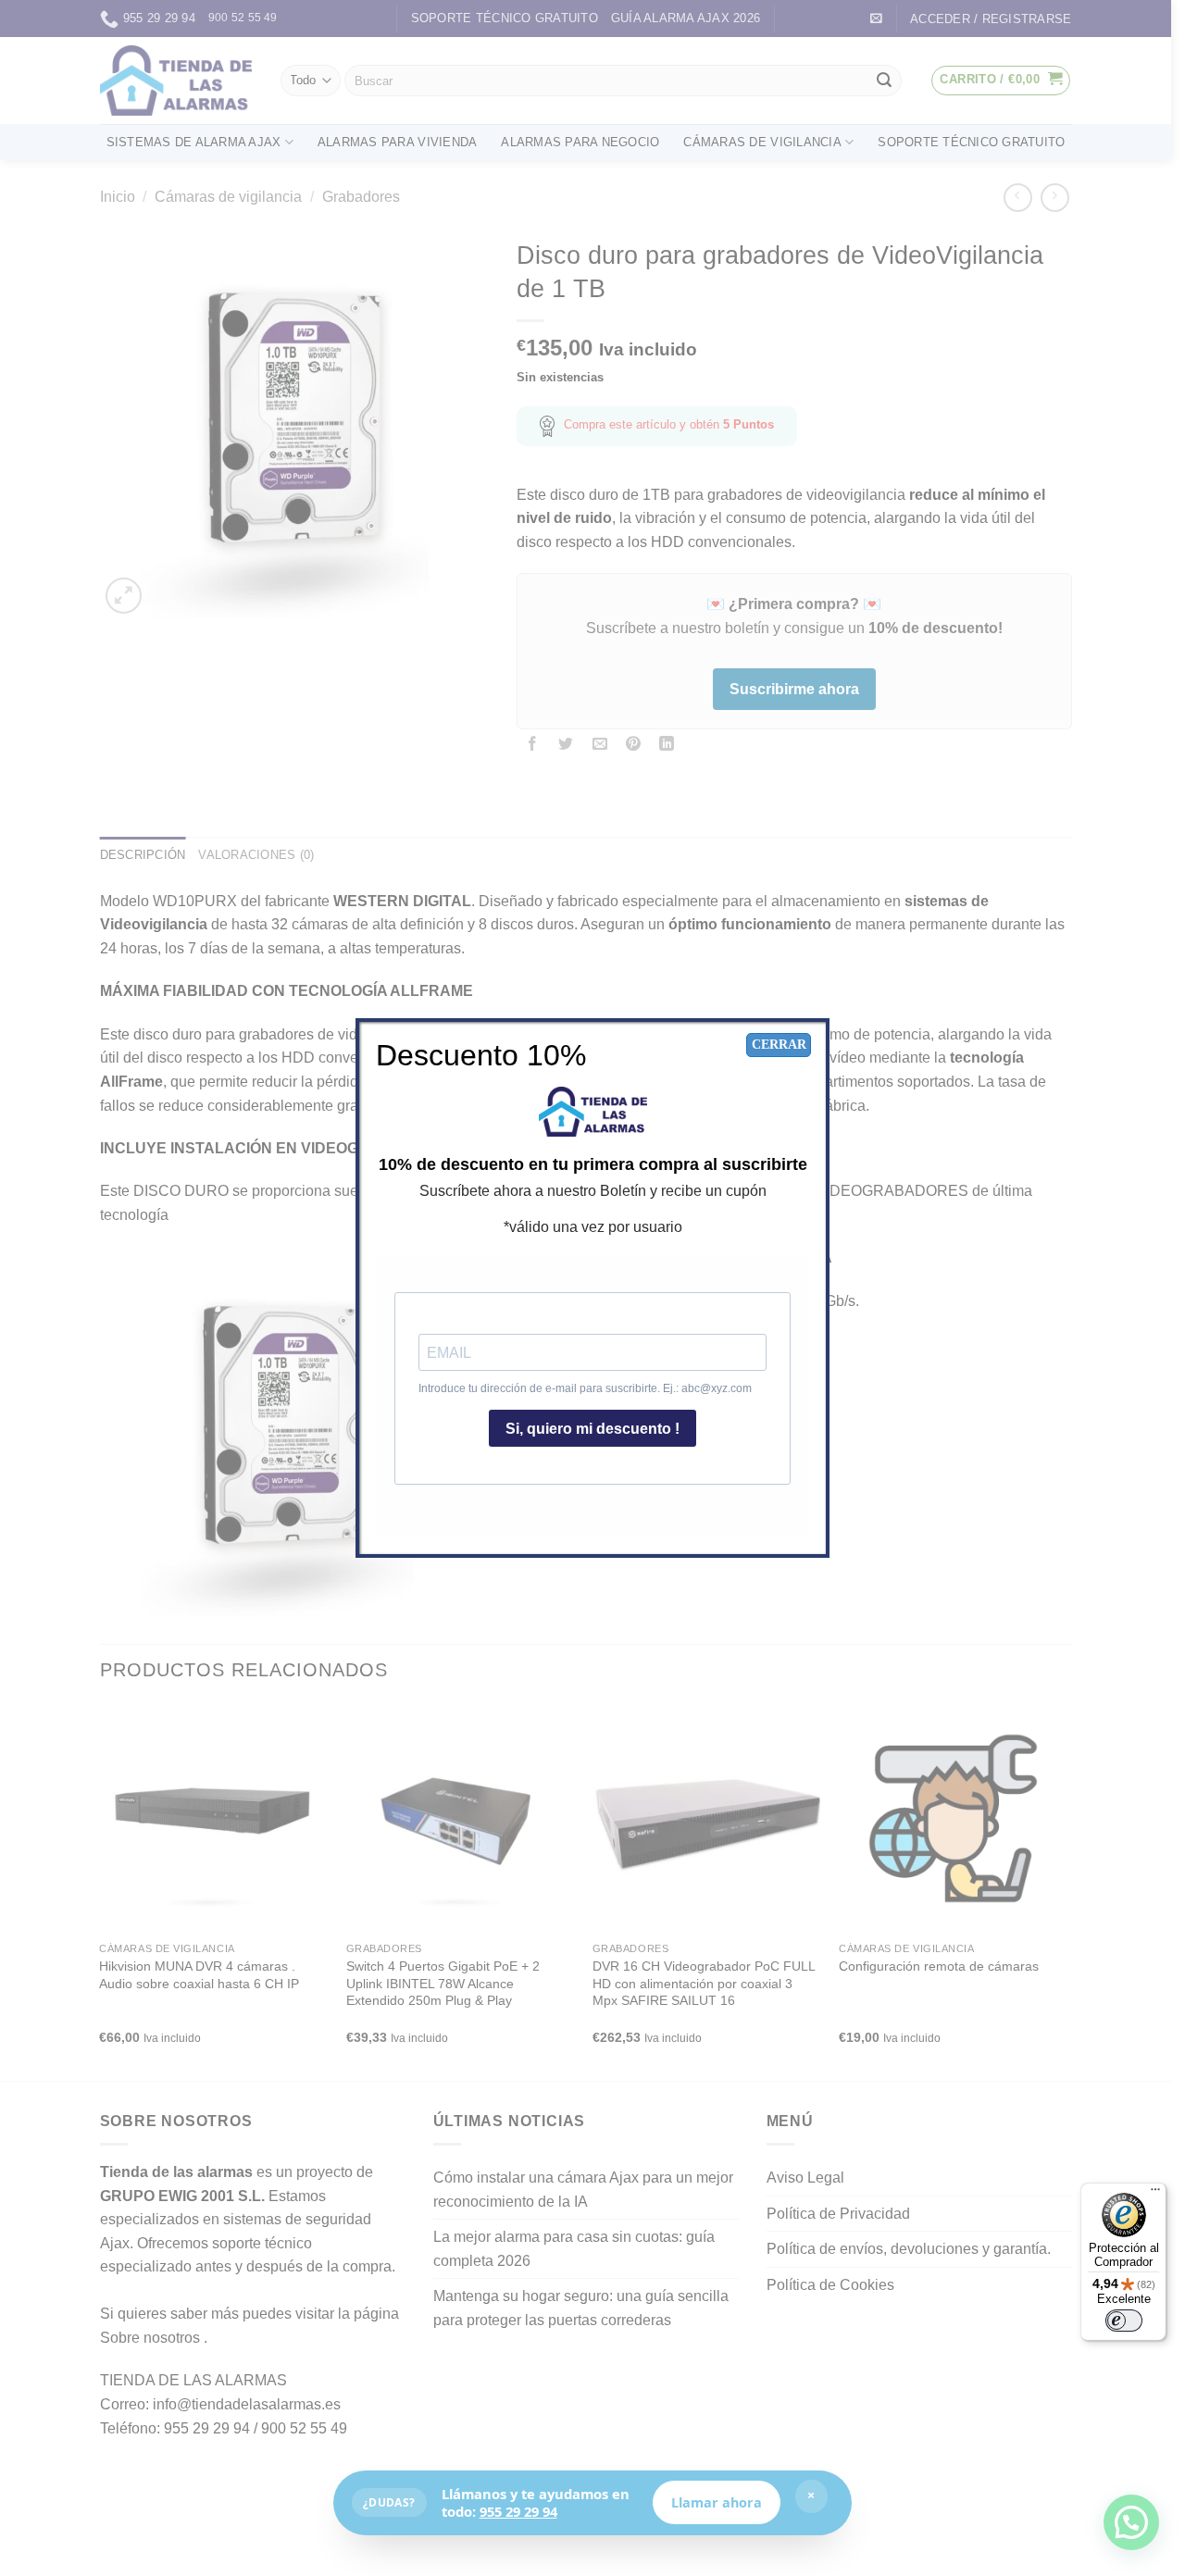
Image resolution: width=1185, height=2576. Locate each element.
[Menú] (1155, 2194)
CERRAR (779, 1045)
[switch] (1124, 2321)
